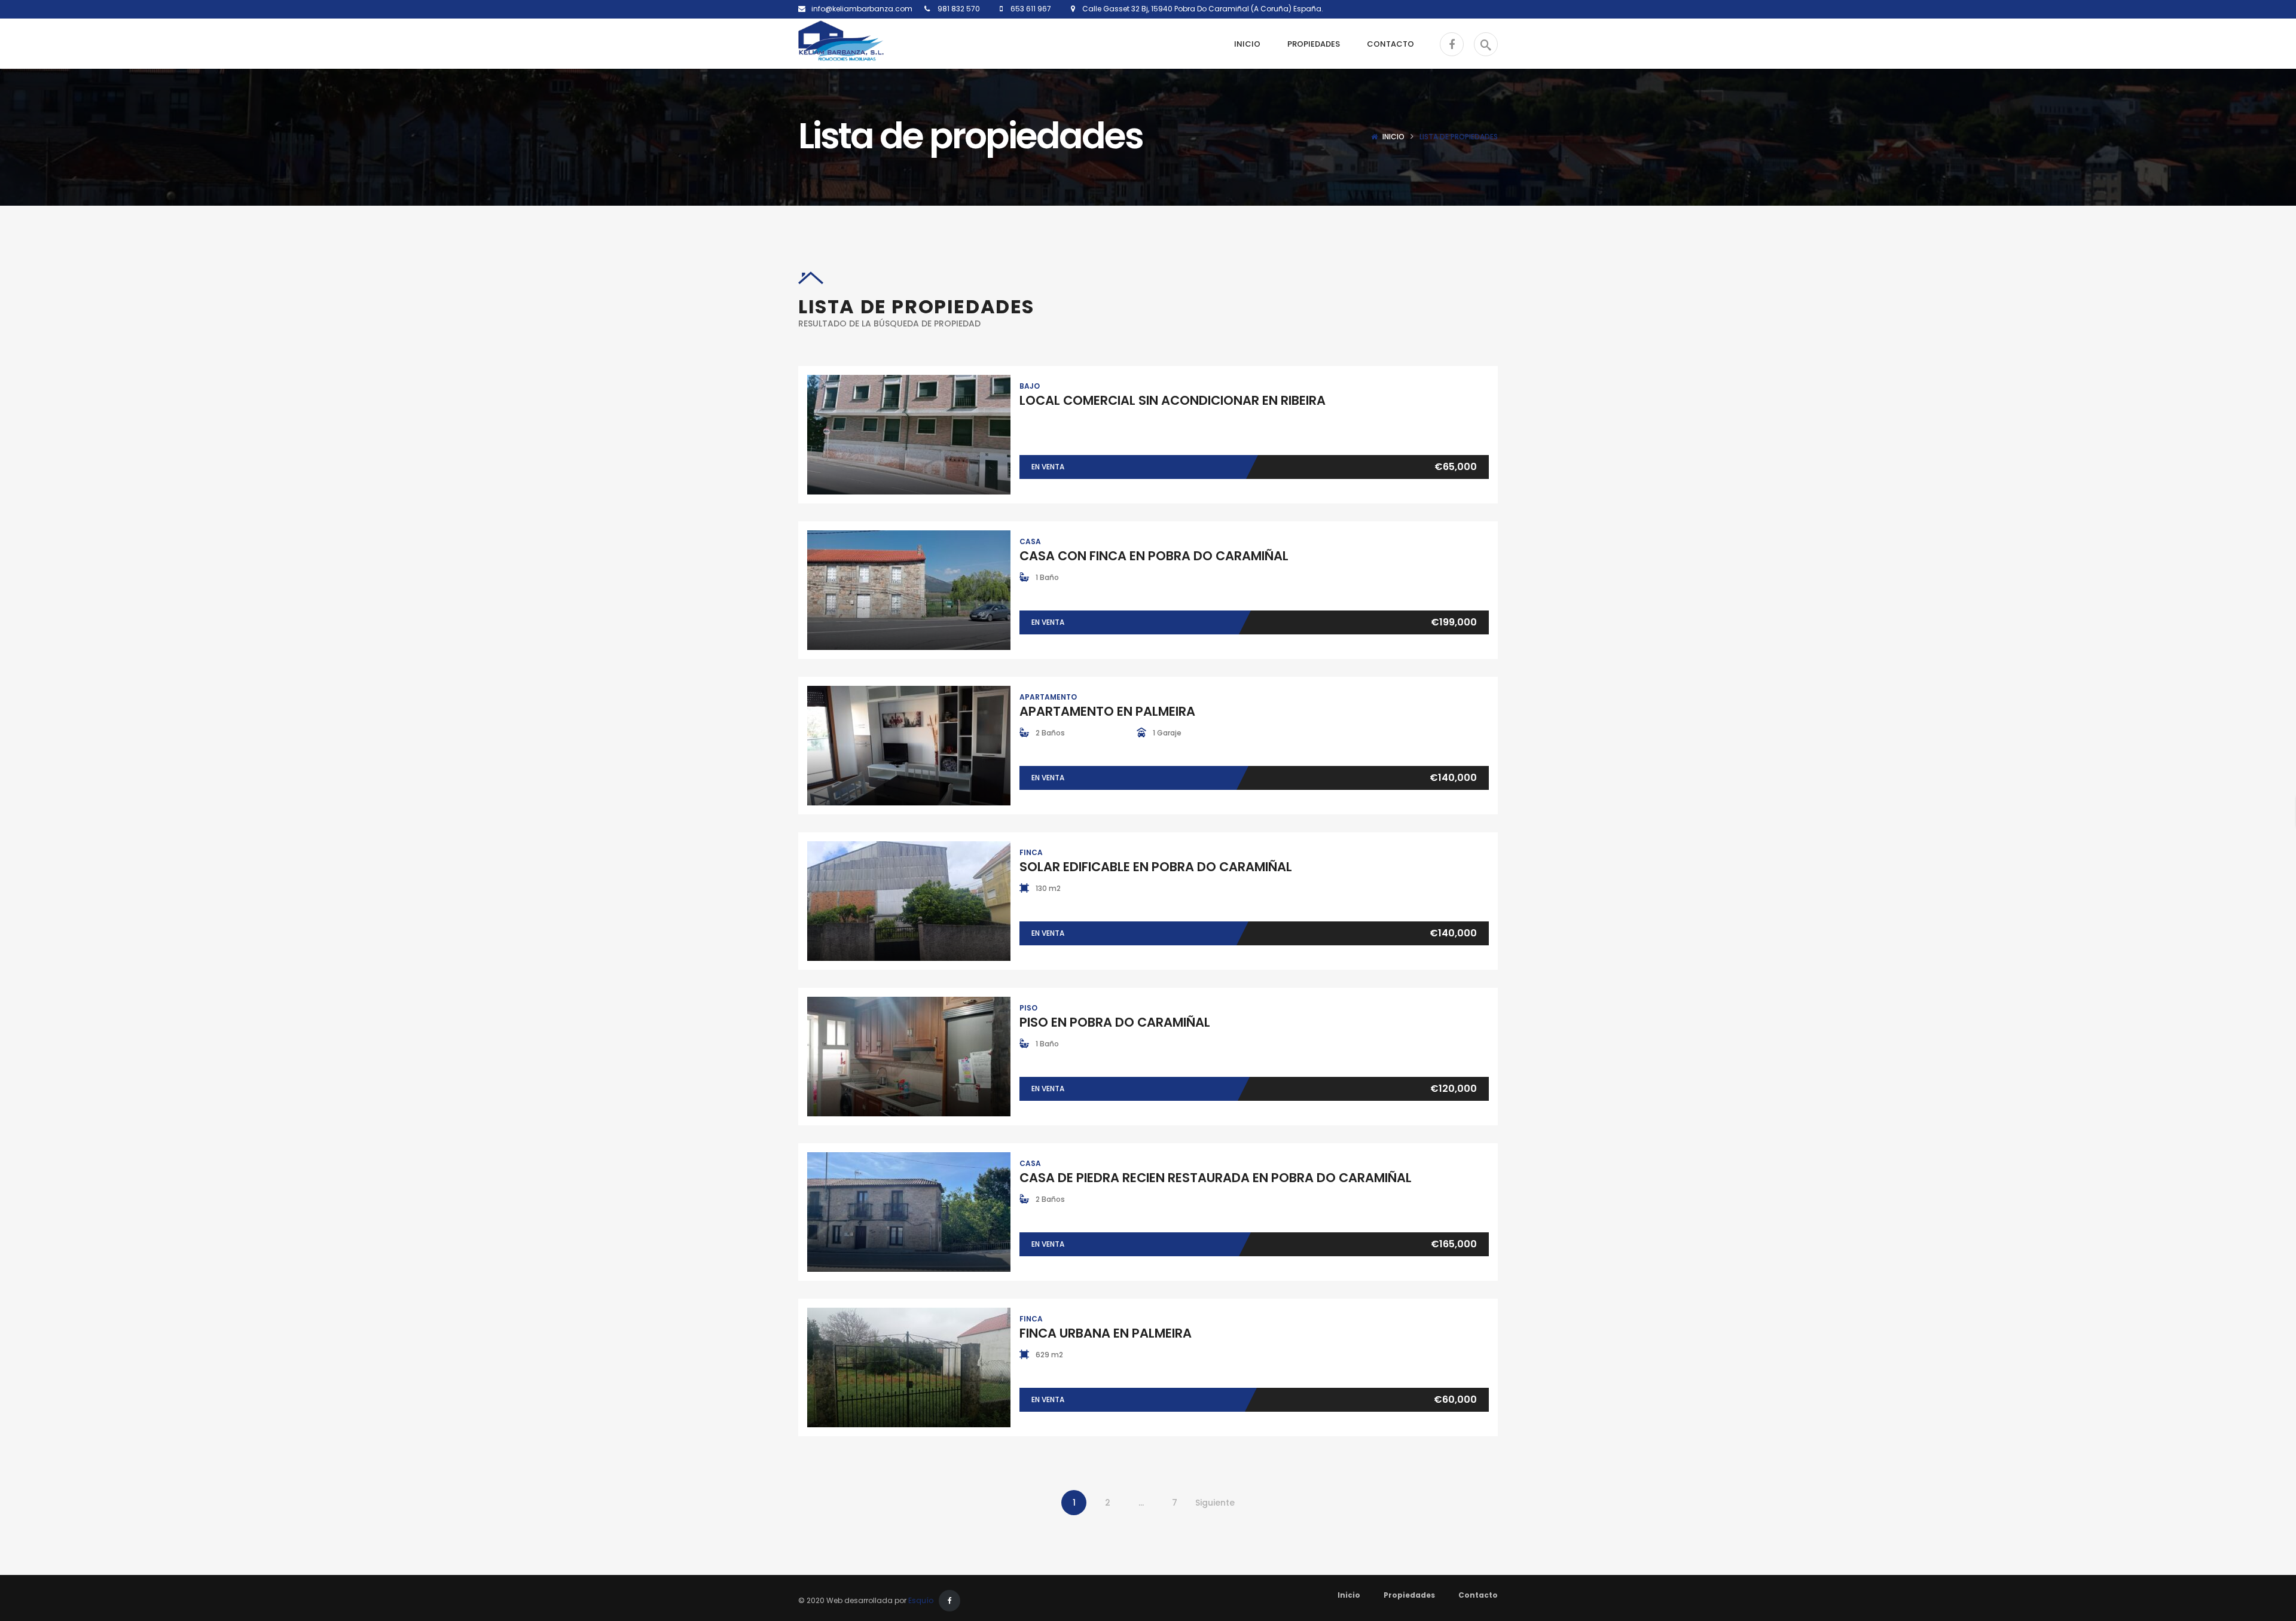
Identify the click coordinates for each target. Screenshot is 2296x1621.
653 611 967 (1030, 9)
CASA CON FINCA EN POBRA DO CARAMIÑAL (1154, 556)
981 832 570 (958, 9)
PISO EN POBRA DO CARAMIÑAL (1115, 1022)
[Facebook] (949, 1601)
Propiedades (1409, 1595)
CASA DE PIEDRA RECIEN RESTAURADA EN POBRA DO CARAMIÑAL (1216, 1178)
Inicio (1393, 137)
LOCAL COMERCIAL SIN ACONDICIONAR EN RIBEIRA (1173, 400)
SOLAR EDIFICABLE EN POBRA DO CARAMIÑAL (1156, 867)
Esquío (921, 1600)
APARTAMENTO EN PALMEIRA (1107, 711)
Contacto (1478, 1595)
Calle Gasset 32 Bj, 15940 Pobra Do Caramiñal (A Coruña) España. (1199, 9)
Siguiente (1215, 1503)
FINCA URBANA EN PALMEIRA (1106, 1333)
